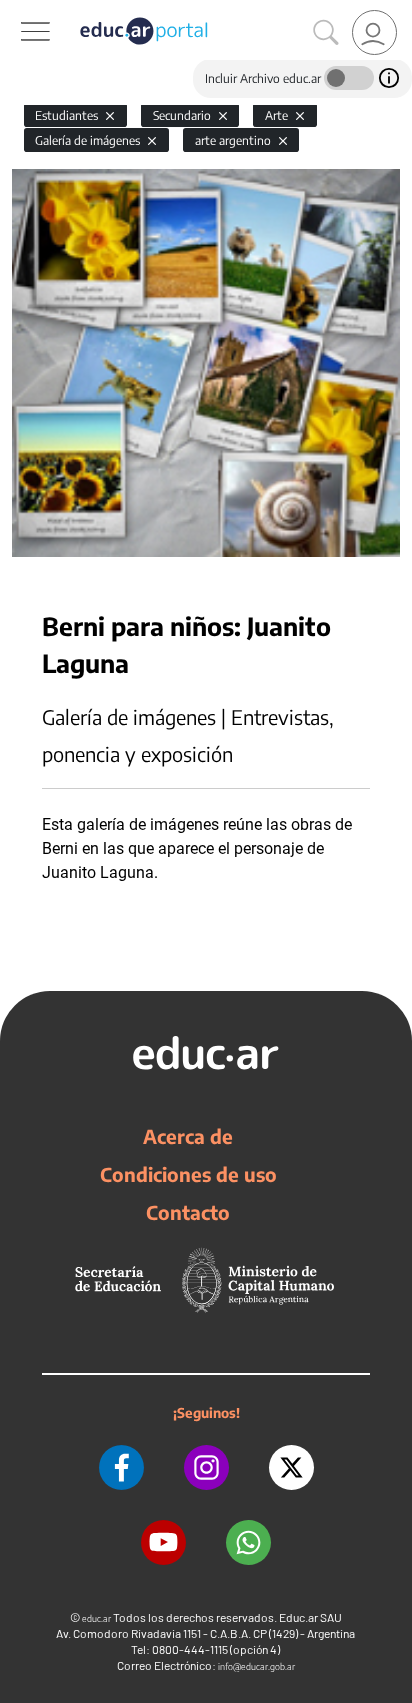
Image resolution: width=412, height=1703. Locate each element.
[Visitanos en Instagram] (206, 1467)
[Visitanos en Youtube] (163, 1542)
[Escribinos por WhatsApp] (248, 1542)
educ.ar (96, 1618)
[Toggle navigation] (18, 11)
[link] (374, 32)
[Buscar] (326, 33)
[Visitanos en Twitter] (291, 1467)
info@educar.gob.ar (256, 1666)
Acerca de (188, 1136)
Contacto (188, 1212)
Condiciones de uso (188, 1174)
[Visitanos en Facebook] (121, 1467)
